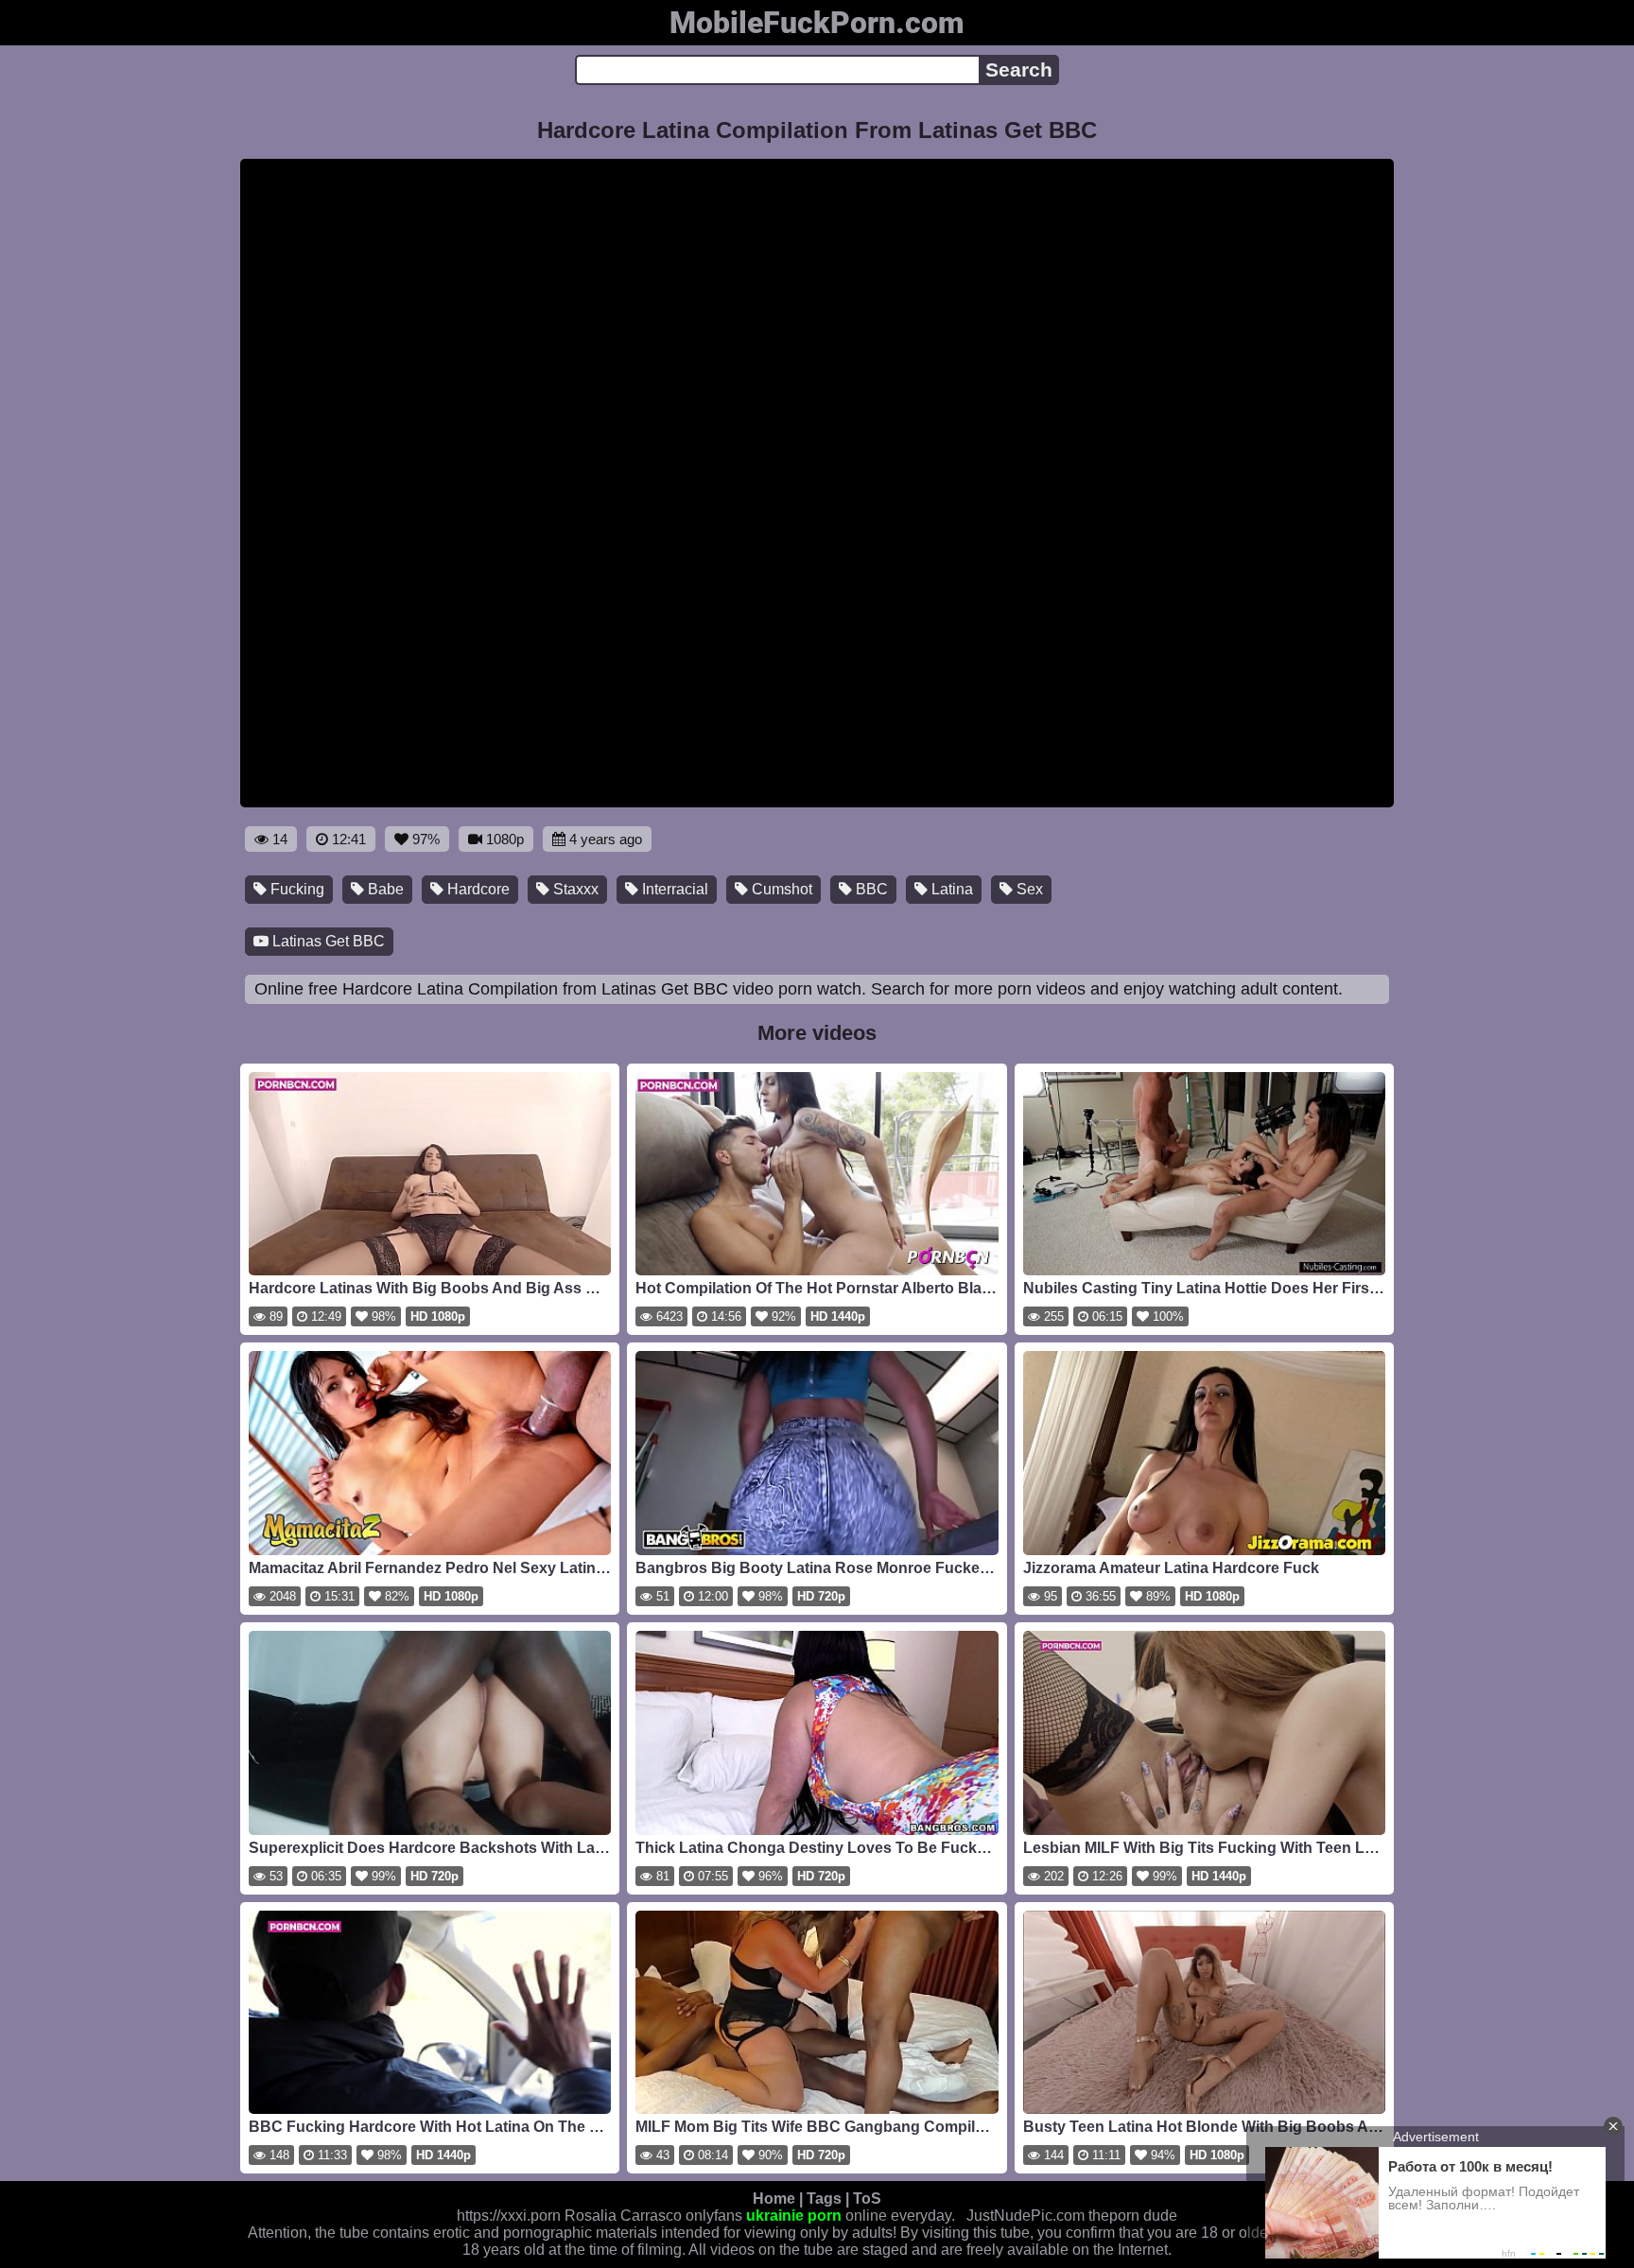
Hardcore (477, 889)
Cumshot (780, 889)
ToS (867, 2199)
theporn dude (1133, 2216)
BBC (870, 889)
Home (774, 2199)
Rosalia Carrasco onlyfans (653, 2216)
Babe (384, 889)
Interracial (673, 889)
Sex (1028, 889)
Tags (824, 2199)
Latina (950, 889)
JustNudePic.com (1026, 2216)
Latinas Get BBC (327, 941)
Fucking (296, 889)
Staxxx (574, 889)
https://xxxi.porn (509, 2216)
